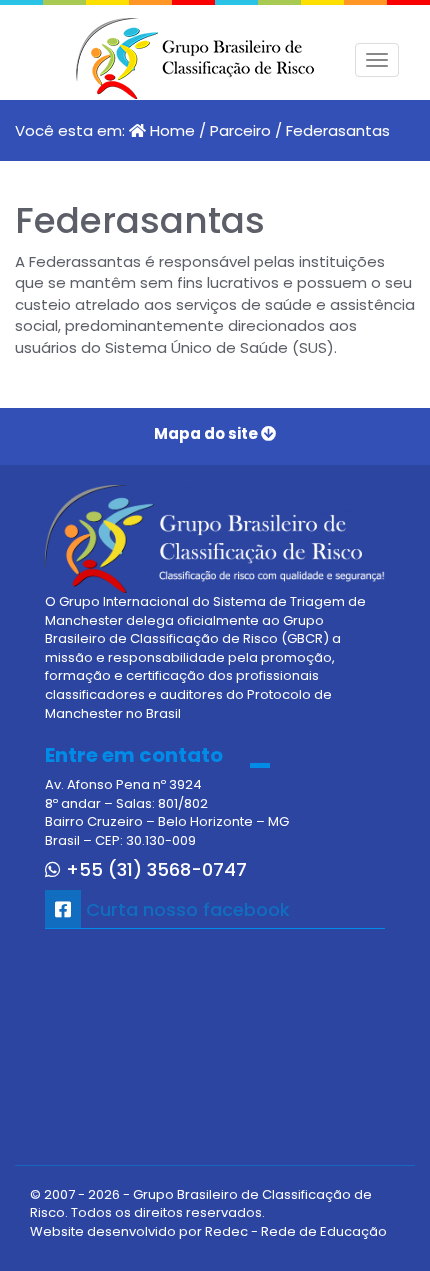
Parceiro (240, 130)
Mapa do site (207, 433)
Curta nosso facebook (185, 909)
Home (172, 130)
